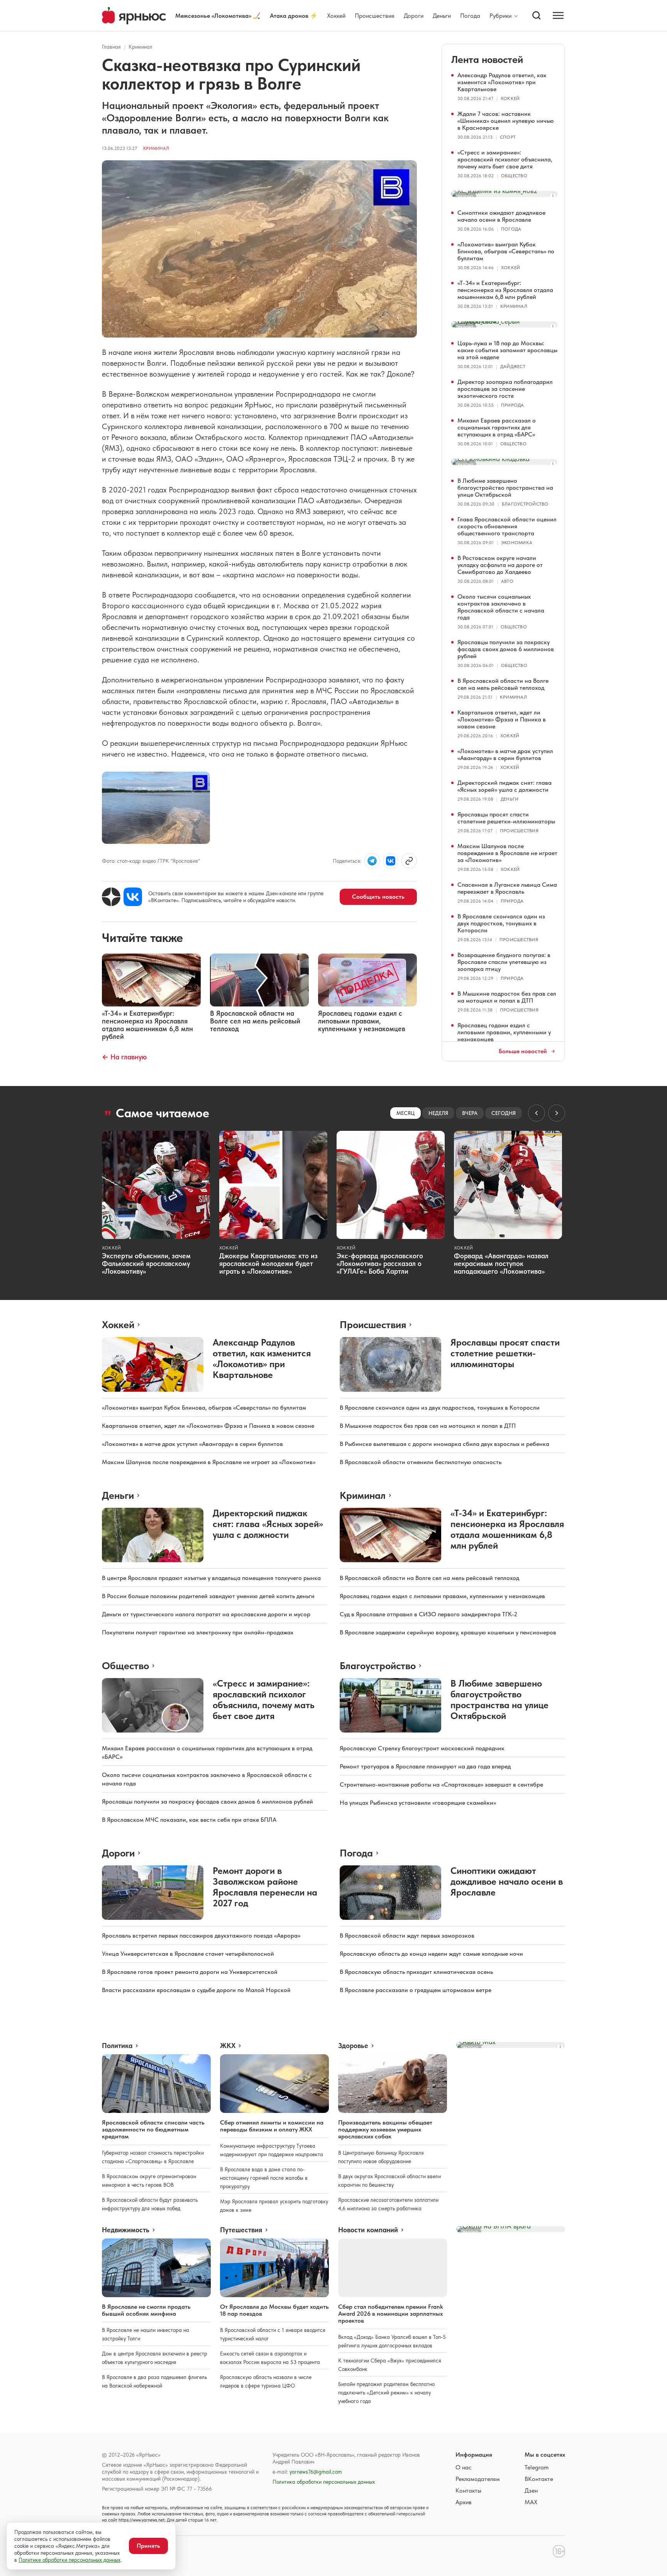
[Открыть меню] (558, 15)
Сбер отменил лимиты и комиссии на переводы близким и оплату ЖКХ (272, 2126)
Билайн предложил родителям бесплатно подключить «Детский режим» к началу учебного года (386, 2393)
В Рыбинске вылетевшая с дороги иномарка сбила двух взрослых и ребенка (444, 1444)
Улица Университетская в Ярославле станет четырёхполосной (188, 1954)
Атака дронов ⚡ (294, 16)
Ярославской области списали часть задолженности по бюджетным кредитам (153, 2129)
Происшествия (375, 16)
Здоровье (353, 2046)
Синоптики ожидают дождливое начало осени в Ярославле (501, 216)
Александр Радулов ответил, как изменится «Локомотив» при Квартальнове (502, 82)
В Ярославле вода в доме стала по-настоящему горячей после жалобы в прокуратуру (264, 2178)
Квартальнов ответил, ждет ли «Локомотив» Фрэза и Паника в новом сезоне (502, 719)
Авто (507, 581)
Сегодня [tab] (504, 1113)
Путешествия (241, 2230)
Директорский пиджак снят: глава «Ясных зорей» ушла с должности (504, 786)
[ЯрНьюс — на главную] (134, 16)
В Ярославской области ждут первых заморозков (407, 1935)
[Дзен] (111, 897)
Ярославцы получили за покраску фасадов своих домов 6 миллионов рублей (506, 649)
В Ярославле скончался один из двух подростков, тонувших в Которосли (501, 923)
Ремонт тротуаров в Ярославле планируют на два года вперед (425, 1766)
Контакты (468, 2490)
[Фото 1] (156, 808)
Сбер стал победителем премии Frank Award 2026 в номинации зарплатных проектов (390, 2314)
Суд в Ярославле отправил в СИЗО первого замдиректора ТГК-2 (428, 1614)
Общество (514, 176)
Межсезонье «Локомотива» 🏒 (218, 16)
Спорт (508, 137)
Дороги (414, 16)
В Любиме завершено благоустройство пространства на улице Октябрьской (505, 488)
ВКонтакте (539, 2479)
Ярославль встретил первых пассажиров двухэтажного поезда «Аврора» (201, 1935)
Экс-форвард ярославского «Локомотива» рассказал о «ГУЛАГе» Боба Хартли (380, 1263)
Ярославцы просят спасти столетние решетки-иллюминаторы (506, 818)
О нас (464, 2467)
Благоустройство (525, 504)
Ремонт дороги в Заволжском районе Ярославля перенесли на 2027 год (265, 1887)
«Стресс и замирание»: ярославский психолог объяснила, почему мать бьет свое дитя (505, 159)
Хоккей (336, 16)
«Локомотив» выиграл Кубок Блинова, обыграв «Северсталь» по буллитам (506, 251)
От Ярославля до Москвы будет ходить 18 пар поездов (274, 2310)
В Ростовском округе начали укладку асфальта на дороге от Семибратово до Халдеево (500, 565)
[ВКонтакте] (133, 897)
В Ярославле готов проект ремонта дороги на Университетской (190, 1972)
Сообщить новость (378, 897)
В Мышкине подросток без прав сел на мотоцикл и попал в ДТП (507, 997)
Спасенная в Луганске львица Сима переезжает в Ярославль (507, 888)
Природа (513, 405)
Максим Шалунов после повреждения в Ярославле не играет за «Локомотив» (507, 853)
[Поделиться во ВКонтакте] (391, 861)
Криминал (141, 47)
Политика (117, 2046)
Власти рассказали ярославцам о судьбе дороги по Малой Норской (196, 1990)
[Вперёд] (557, 1113)
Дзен (531, 2490)
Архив (464, 2502)
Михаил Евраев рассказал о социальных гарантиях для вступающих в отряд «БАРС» (497, 427)
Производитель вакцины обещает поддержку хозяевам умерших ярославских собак (385, 2129)
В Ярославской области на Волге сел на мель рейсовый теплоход (503, 684)
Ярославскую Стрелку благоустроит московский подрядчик (422, 1748)
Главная (111, 47)
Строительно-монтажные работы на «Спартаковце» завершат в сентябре (441, 1784)
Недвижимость (126, 2230)
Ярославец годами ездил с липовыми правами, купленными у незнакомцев (504, 1032)
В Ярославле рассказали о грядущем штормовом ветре (416, 1990)
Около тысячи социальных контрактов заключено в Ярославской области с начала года (501, 607)
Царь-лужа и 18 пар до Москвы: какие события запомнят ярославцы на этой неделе (507, 350)
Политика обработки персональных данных (324, 2482)
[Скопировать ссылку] (409, 861)
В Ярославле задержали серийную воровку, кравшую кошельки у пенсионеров (448, 1632)
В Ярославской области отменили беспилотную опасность (421, 1462)
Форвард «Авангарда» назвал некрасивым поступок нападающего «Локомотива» (501, 1263)
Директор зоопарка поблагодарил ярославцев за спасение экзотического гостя (505, 389)
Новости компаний (368, 2230)
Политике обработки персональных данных (69, 2560)
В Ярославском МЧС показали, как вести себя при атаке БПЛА (189, 1820)
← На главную (124, 1057)
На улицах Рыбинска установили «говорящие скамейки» (418, 1803)
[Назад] (537, 1113)
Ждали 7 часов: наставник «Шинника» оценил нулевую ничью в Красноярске (506, 121)
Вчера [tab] (470, 1113)
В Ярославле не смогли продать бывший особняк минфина (146, 2310)
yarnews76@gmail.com (316, 2472)
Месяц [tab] (405, 1113)
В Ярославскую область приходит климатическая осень (416, 1972)
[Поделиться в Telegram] (372, 861)
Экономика (517, 543)
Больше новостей (523, 1051)
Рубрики (500, 16)
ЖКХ (228, 2046)
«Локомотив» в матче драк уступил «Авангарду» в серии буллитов (505, 754)
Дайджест (513, 367)
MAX (531, 2502)
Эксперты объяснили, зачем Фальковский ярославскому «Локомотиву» (146, 1263)
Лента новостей (487, 59)
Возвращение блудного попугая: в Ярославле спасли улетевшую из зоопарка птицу (504, 962)
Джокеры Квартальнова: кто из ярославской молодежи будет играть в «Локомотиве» (268, 1263)
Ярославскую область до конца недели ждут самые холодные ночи (431, 1954)
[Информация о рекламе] (553, 196)
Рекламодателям (478, 2479)
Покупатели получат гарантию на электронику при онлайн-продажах (198, 1632)
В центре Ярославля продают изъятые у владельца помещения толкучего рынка (211, 1578)
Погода (470, 16)
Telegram (537, 2467)
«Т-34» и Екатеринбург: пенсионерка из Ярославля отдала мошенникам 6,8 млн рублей (505, 290)
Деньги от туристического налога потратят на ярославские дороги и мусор (206, 1614)
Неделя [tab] (438, 1113)
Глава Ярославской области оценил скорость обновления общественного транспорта (507, 526)
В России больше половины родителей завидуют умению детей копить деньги (208, 1596)
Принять (148, 2546)
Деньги (442, 16)
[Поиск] (537, 15)
